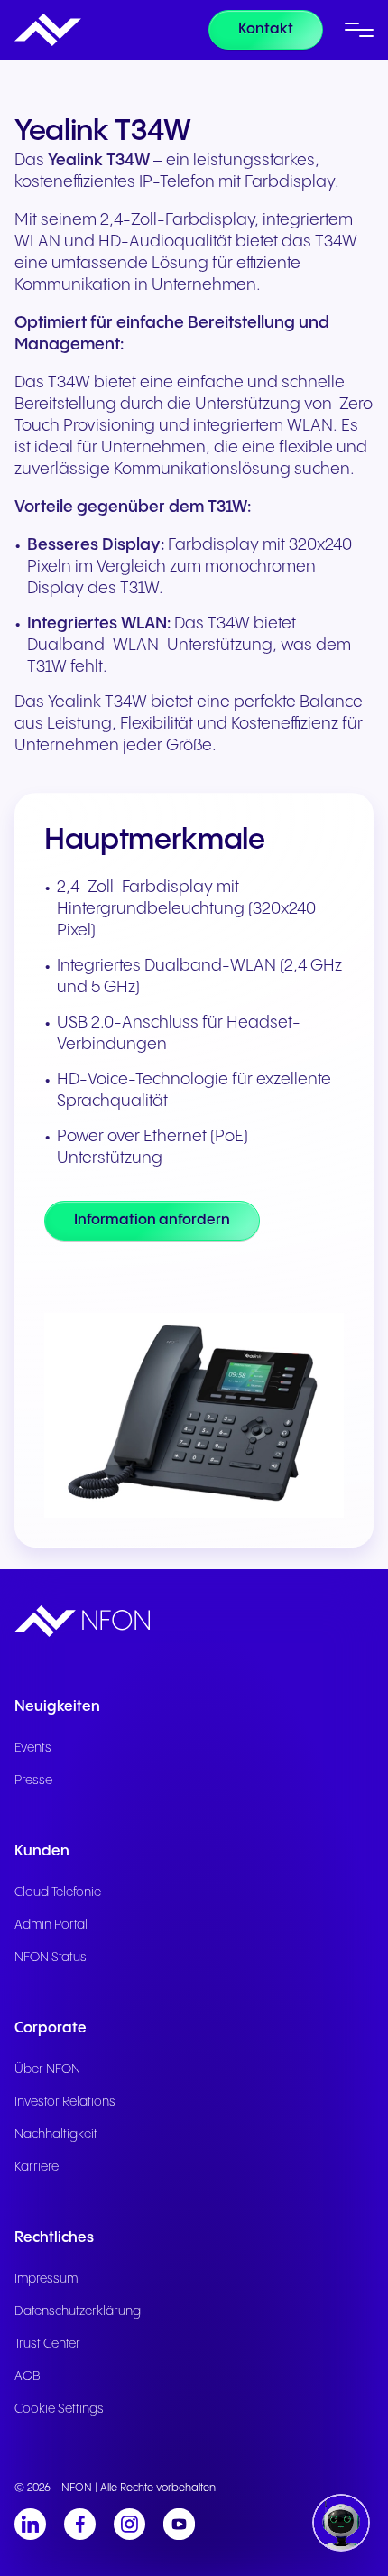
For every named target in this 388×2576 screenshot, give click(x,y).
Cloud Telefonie (58, 1892)
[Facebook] (80, 2524)
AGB (28, 2376)
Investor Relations (65, 2102)
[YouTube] (179, 2524)
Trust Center (47, 2344)
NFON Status (51, 1958)
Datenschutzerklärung (78, 2311)
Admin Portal (51, 1925)
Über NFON (47, 2069)
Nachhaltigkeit (56, 2134)
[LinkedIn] (30, 2524)
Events (33, 1748)
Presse (33, 1781)
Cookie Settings (59, 2409)
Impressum (46, 2279)
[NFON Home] (48, 30)
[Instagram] (129, 2524)
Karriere (37, 2167)
